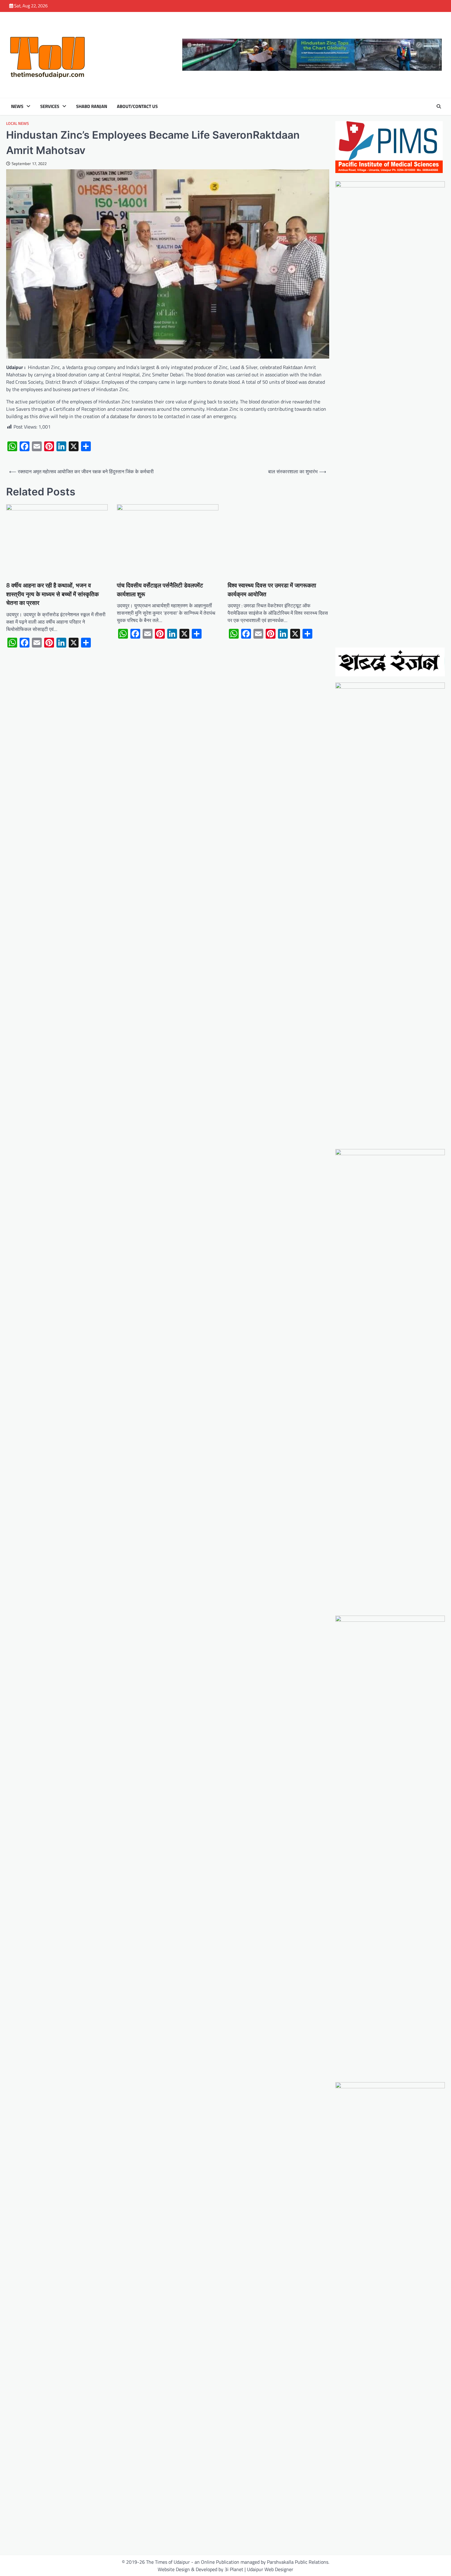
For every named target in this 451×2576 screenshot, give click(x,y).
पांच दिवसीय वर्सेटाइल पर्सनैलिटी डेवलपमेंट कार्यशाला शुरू (160, 590)
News (17, 106)
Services (50, 106)
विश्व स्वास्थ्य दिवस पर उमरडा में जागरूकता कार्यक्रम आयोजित (272, 590)
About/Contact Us (137, 106)
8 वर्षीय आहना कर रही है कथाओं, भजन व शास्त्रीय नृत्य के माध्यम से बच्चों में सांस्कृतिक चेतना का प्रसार (52, 594)
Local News (17, 123)
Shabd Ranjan (92, 106)
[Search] (439, 106)
